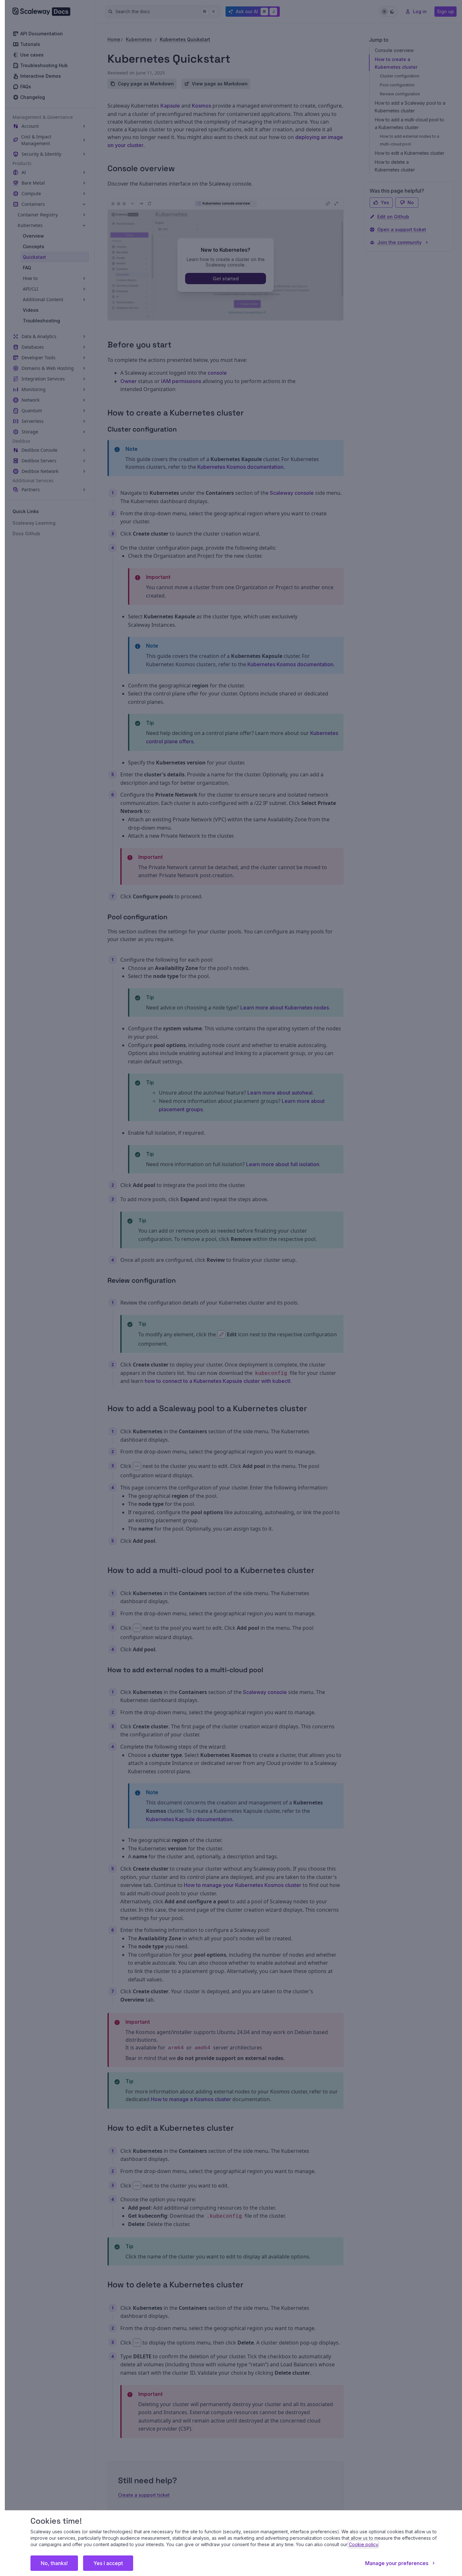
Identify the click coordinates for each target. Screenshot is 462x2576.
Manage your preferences (397, 2563)
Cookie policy (363, 2544)
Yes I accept (108, 2563)
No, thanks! (54, 2563)
